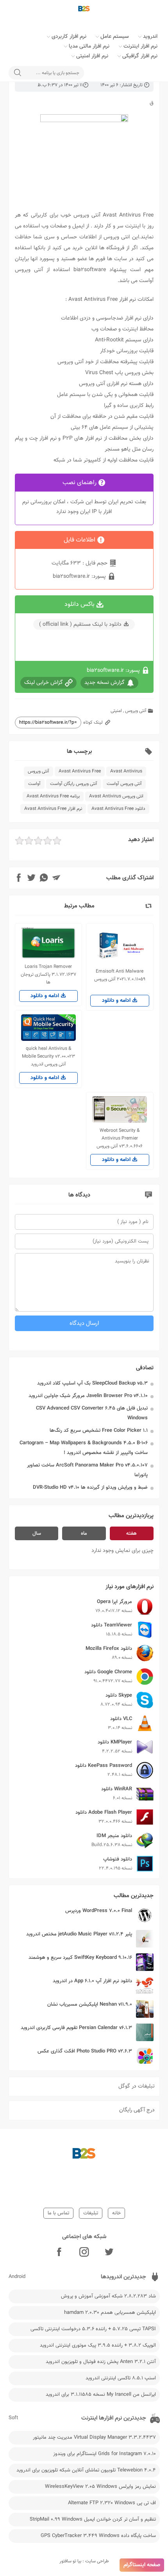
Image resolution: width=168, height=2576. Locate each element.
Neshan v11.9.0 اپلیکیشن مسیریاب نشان (90, 2004)
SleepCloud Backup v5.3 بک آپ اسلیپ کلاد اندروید (92, 1383)
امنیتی (116, 711)
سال (37, 1534)
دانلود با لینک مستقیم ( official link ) (80, 625)
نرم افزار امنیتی (92, 56)
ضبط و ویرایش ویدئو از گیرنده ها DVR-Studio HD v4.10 (90, 1488)
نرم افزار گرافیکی (140, 56)
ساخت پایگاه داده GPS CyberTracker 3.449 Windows (98, 2536)
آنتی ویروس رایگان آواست (74, 784)
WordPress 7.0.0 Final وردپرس (99, 1911)
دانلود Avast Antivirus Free (118, 809)
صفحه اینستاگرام (142, 2565)
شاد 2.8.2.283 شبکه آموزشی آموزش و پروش (108, 2296)
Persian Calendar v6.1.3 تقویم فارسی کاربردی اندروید (76, 2028)
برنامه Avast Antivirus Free (53, 796)
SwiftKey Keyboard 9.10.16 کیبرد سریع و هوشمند (80, 1958)
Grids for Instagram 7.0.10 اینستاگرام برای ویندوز (105, 2454)
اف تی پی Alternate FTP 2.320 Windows (112, 2503)
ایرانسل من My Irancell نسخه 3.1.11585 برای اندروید (101, 2395)
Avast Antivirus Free (80, 771)
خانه (116, 2213)
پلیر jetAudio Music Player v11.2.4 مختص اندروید (79, 1934)
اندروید (150, 37)
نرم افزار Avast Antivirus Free (53, 809)
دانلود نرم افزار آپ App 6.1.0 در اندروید (92, 1981)
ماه (84, 1534)
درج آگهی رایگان (137, 2110)
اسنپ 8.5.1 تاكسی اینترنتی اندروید (121, 2378)
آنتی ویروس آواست (124, 784)
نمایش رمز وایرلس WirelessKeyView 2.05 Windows (100, 2487)
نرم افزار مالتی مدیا (89, 46)
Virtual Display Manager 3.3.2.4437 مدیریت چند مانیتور (94, 2438)
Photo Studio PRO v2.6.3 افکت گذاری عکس (85, 2051)
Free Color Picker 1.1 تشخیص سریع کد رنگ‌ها (99, 1431)
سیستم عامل (115, 37)
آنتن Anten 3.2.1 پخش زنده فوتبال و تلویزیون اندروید (101, 2362)
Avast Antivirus (126, 771)
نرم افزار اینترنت (140, 46)
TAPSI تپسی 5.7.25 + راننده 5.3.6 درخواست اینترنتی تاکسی (93, 2329)
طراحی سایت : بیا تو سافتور (84, 2561)
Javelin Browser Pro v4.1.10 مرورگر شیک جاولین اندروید (88, 1396)
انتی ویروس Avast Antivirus (116, 796)
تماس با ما (58, 2213)
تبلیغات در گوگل (137, 2086)
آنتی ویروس (136, 711)
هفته (131, 1534)
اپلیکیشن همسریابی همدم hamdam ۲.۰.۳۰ (110, 2313)
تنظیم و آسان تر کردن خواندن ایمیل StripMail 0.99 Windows (93, 2519)
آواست (34, 784)
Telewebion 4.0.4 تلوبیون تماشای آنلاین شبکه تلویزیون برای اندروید (86, 2470)
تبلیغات (91, 2213)
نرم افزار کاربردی (69, 37)
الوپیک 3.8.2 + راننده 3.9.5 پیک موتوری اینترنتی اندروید (98, 2345)
